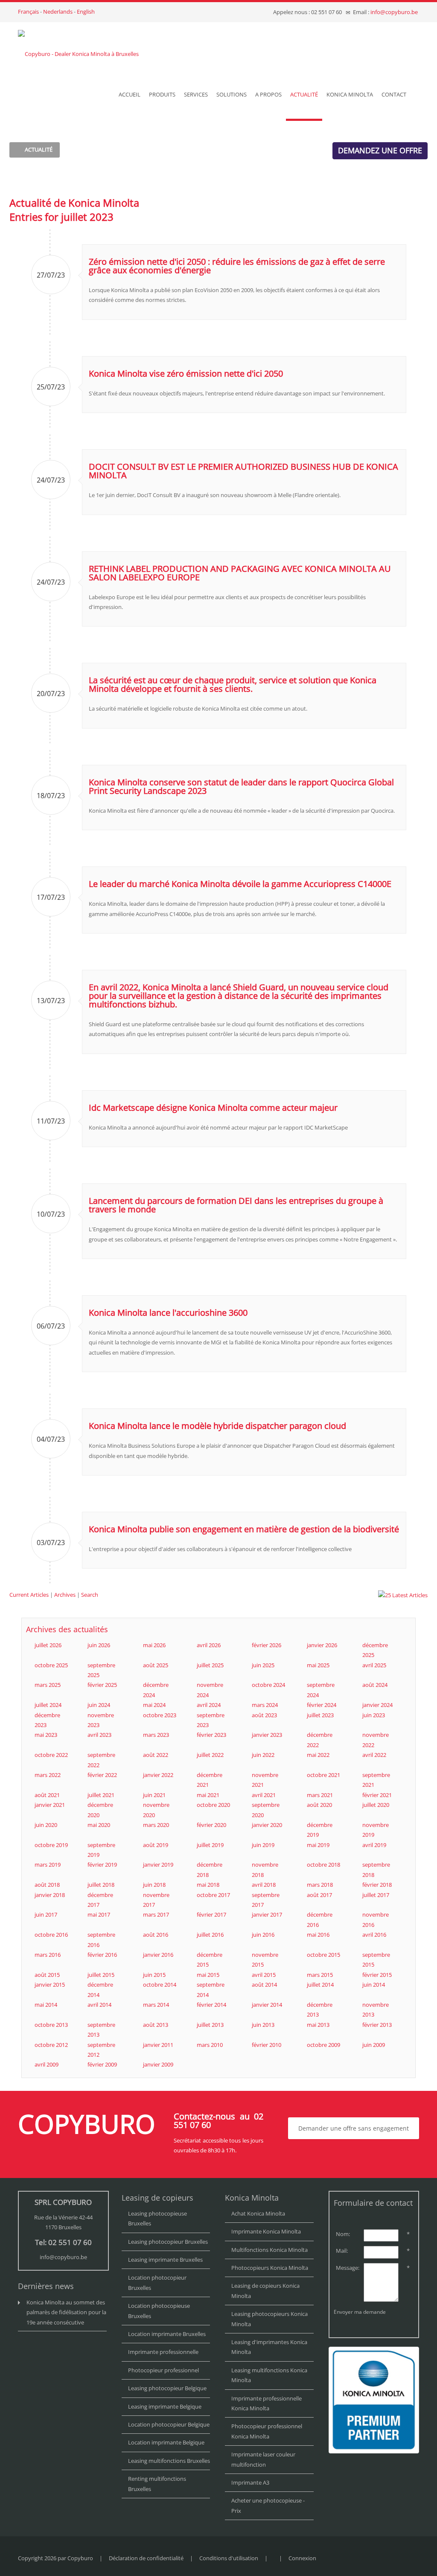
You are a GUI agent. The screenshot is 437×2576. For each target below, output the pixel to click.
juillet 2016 (210, 1935)
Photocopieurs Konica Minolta (270, 2268)
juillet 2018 (101, 1885)
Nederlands (58, 12)
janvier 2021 (50, 1805)
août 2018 (47, 1885)
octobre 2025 (51, 1665)
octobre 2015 (323, 1955)
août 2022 (156, 1755)
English (86, 12)
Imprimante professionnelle (163, 2352)
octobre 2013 (51, 2025)
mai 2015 (208, 1975)
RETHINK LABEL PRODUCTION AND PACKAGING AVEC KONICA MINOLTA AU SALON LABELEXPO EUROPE (240, 573)
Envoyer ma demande (360, 2312)
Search (90, 1595)
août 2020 (319, 1805)
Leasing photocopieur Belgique (167, 2388)
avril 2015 (264, 1975)
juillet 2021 (101, 1795)
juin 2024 (99, 1705)
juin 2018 (154, 1885)
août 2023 (264, 1715)
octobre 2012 (51, 2045)
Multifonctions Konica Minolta (269, 2250)
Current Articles (29, 1595)
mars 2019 (48, 1865)
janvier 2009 (158, 2064)
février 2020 (211, 1825)
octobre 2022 (51, 1755)
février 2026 (267, 1645)
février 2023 (211, 1735)
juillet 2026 (48, 1645)
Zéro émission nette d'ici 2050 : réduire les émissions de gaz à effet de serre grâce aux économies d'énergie (237, 266)
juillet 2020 (376, 1805)
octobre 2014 (160, 1985)
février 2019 (102, 1865)
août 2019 (156, 1845)
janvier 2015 (50, 1985)
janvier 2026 (322, 1645)
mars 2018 (320, 1885)
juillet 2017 (376, 1895)
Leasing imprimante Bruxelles (165, 2260)
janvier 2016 (158, 1955)
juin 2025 (263, 1665)
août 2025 (156, 1665)
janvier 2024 (377, 1705)
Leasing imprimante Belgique (165, 2406)
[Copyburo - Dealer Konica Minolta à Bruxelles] (78, 46)
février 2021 (377, 1795)
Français (28, 12)
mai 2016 (318, 1935)
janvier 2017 (267, 1914)
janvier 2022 (158, 1775)
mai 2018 (208, 1885)
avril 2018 (264, 1885)
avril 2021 (264, 1795)
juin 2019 (263, 1845)
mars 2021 (320, 1795)
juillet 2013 (210, 2025)
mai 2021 (208, 1795)
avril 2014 (99, 2005)
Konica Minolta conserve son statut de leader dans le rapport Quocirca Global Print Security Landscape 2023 (241, 786)
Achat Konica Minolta (258, 2213)
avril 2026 (209, 1645)
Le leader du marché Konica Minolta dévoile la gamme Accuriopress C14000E (240, 884)
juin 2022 (263, 1755)
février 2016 (102, 1955)
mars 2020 (156, 1825)
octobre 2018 (323, 1865)
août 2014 (264, 1985)
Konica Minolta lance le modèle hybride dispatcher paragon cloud (217, 1426)
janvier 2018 (50, 1895)
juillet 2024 (48, 1705)
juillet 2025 (210, 1665)
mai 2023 (46, 1735)
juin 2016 (263, 1935)
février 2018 (377, 1885)
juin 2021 (154, 1795)
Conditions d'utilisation (229, 2558)
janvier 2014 (267, 2005)
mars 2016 (48, 1955)
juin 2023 (374, 1715)
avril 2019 (374, 1845)
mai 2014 (46, 2005)
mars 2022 (48, 1775)
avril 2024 (209, 1705)
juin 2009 (374, 2045)
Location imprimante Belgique (166, 2442)
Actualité (39, 149)
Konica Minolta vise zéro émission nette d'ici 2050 (186, 373)
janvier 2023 (267, 1735)
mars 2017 (156, 1914)
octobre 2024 (268, 1685)
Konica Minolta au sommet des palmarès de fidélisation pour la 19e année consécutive (66, 2312)
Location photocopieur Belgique (169, 2424)
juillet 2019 (210, 1845)
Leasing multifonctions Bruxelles (169, 2461)
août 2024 (375, 1685)
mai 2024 (154, 1705)
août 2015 (47, 1975)
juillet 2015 (101, 1975)
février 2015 (377, 1975)
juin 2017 (46, 1914)
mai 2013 (318, 2025)
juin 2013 (263, 2025)
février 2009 (102, 2064)
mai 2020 (99, 1825)
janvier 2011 (158, 2045)
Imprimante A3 (250, 2482)
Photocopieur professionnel (163, 2370)
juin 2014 (374, 1985)
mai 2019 (318, 1845)
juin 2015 (154, 1975)
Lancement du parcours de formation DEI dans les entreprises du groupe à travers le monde (236, 1205)
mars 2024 (265, 1705)
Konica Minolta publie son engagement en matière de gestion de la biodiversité (244, 1529)
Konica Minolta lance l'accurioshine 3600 (168, 1313)
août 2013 (156, 2025)
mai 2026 (154, 1645)
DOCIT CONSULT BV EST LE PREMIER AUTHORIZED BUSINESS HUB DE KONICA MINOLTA (243, 471)
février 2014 (211, 2005)
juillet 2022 (210, 1755)
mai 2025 (318, 1665)
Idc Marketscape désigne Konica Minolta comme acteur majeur (213, 1108)
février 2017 (211, 1914)
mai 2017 (99, 1914)
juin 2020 (46, 1825)
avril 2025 (374, 1665)
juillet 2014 (320, 1985)
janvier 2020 (267, 1825)
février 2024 (322, 1705)
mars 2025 (48, 1685)
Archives (65, 1595)
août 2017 (319, 1895)
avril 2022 (374, 1755)
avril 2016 (374, 1935)
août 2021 (47, 1795)
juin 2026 (99, 1645)
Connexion (302, 2558)
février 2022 (102, 1775)
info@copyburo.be (394, 12)
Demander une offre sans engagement (354, 2128)
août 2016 (156, 1935)
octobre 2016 (51, 1935)
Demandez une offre (380, 150)
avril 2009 (47, 2064)
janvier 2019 (158, 1865)
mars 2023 (156, 1735)
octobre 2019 (51, 1845)
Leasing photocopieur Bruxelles (168, 2242)
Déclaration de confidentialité (146, 2558)
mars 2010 (210, 2045)
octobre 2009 (323, 2045)
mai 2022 (318, 1755)
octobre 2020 (213, 1805)
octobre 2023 (160, 1715)
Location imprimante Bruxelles (167, 2334)
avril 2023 (99, 1735)
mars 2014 (156, 2005)
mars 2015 (320, 1975)
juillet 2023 (320, 1715)
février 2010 (267, 2045)
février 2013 (377, 2025)
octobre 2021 (323, 1775)
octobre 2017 (213, 1895)
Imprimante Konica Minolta (266, 2231)
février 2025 (102, 1685)
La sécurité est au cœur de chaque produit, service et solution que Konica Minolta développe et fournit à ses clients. (233, 684)
